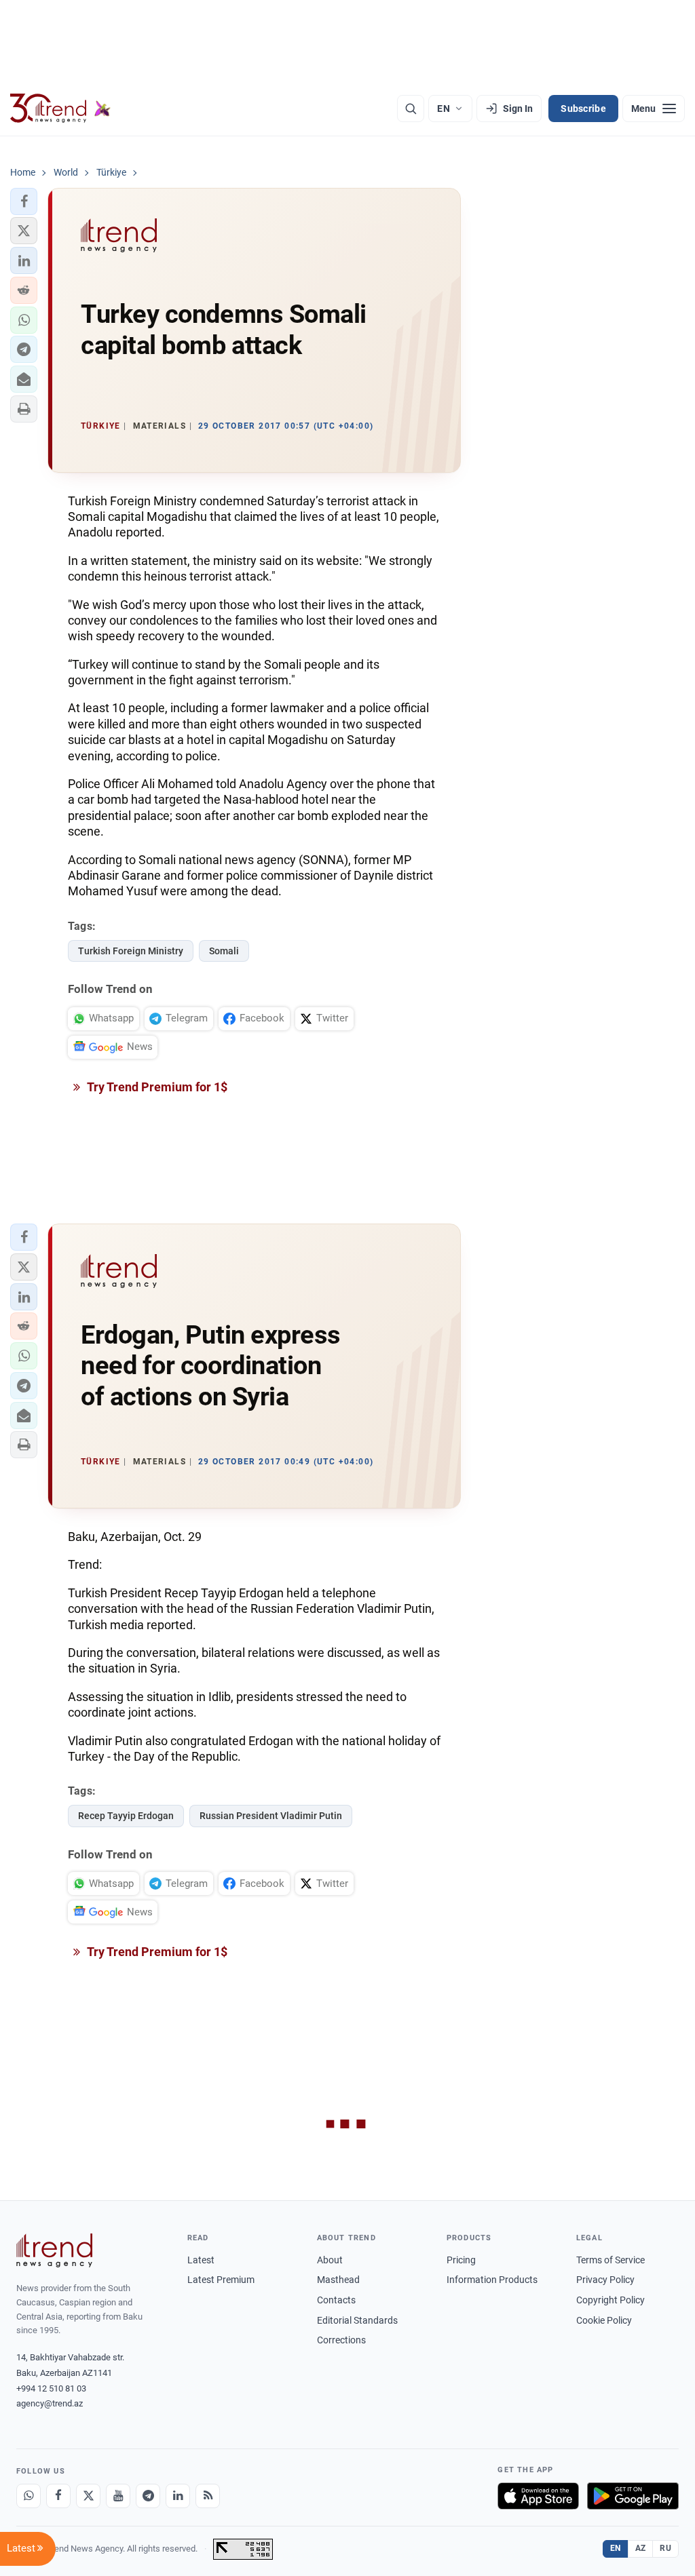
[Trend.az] (60, 109)
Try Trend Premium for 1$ (156, 1087)
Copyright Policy (611, 2300)
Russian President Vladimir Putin (271, 1816)
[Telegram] (148, 2496)
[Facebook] (58, 2496)
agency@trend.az (50, 2403)
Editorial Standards (357, 2320)
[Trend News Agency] (54, 2250)
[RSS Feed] (208, 2496)
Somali (224, 951)
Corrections (341, 2340)
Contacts (336, 2300)
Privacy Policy (605, 2280)
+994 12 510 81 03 (51, 2388)
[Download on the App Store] (538, 2496)
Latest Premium (221, 2280)
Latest (201, 2260)
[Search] (411, 109)
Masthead (338, 2280)
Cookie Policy (604, 2320)
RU (665, 2548)
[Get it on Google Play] (633, 2496)
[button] (24, 201)
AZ (641, 2548)
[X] (88, 2496)
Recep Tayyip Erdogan (126, 1816)
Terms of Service (611, 2260)
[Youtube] (118, 2496)
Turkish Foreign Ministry (131, 951)
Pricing (461, 2260)
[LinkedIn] (178, 2496)
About (330, 2260)
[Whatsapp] (29, 2496)
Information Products (492, 2280)
